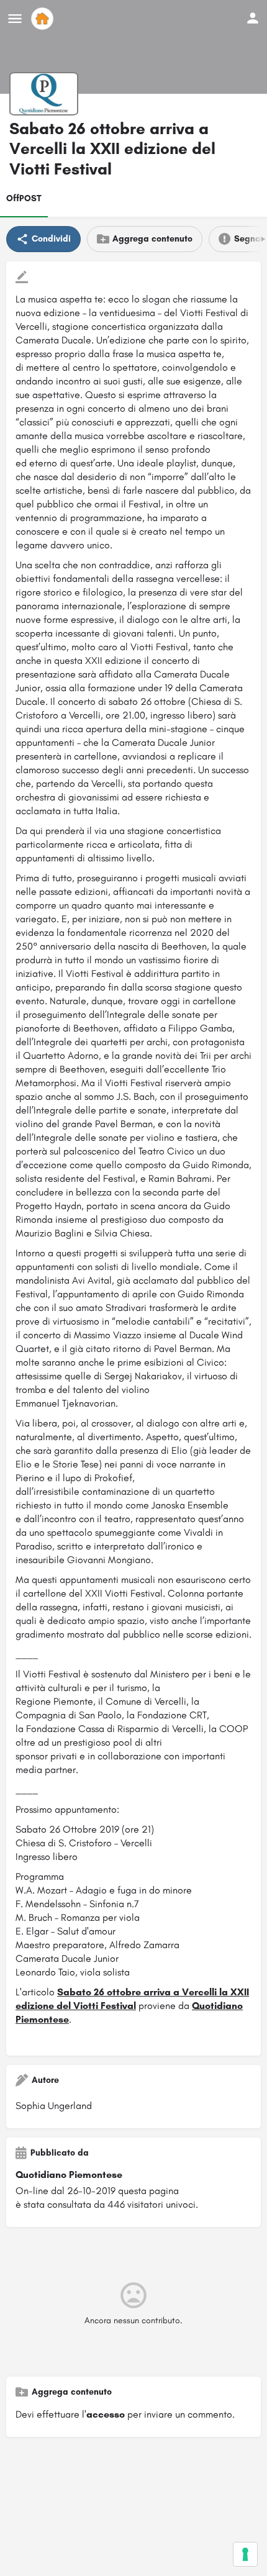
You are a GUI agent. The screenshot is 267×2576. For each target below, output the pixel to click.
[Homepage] (44, 19)
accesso (106, 2414)
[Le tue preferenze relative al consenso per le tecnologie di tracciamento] (245, 2554)
